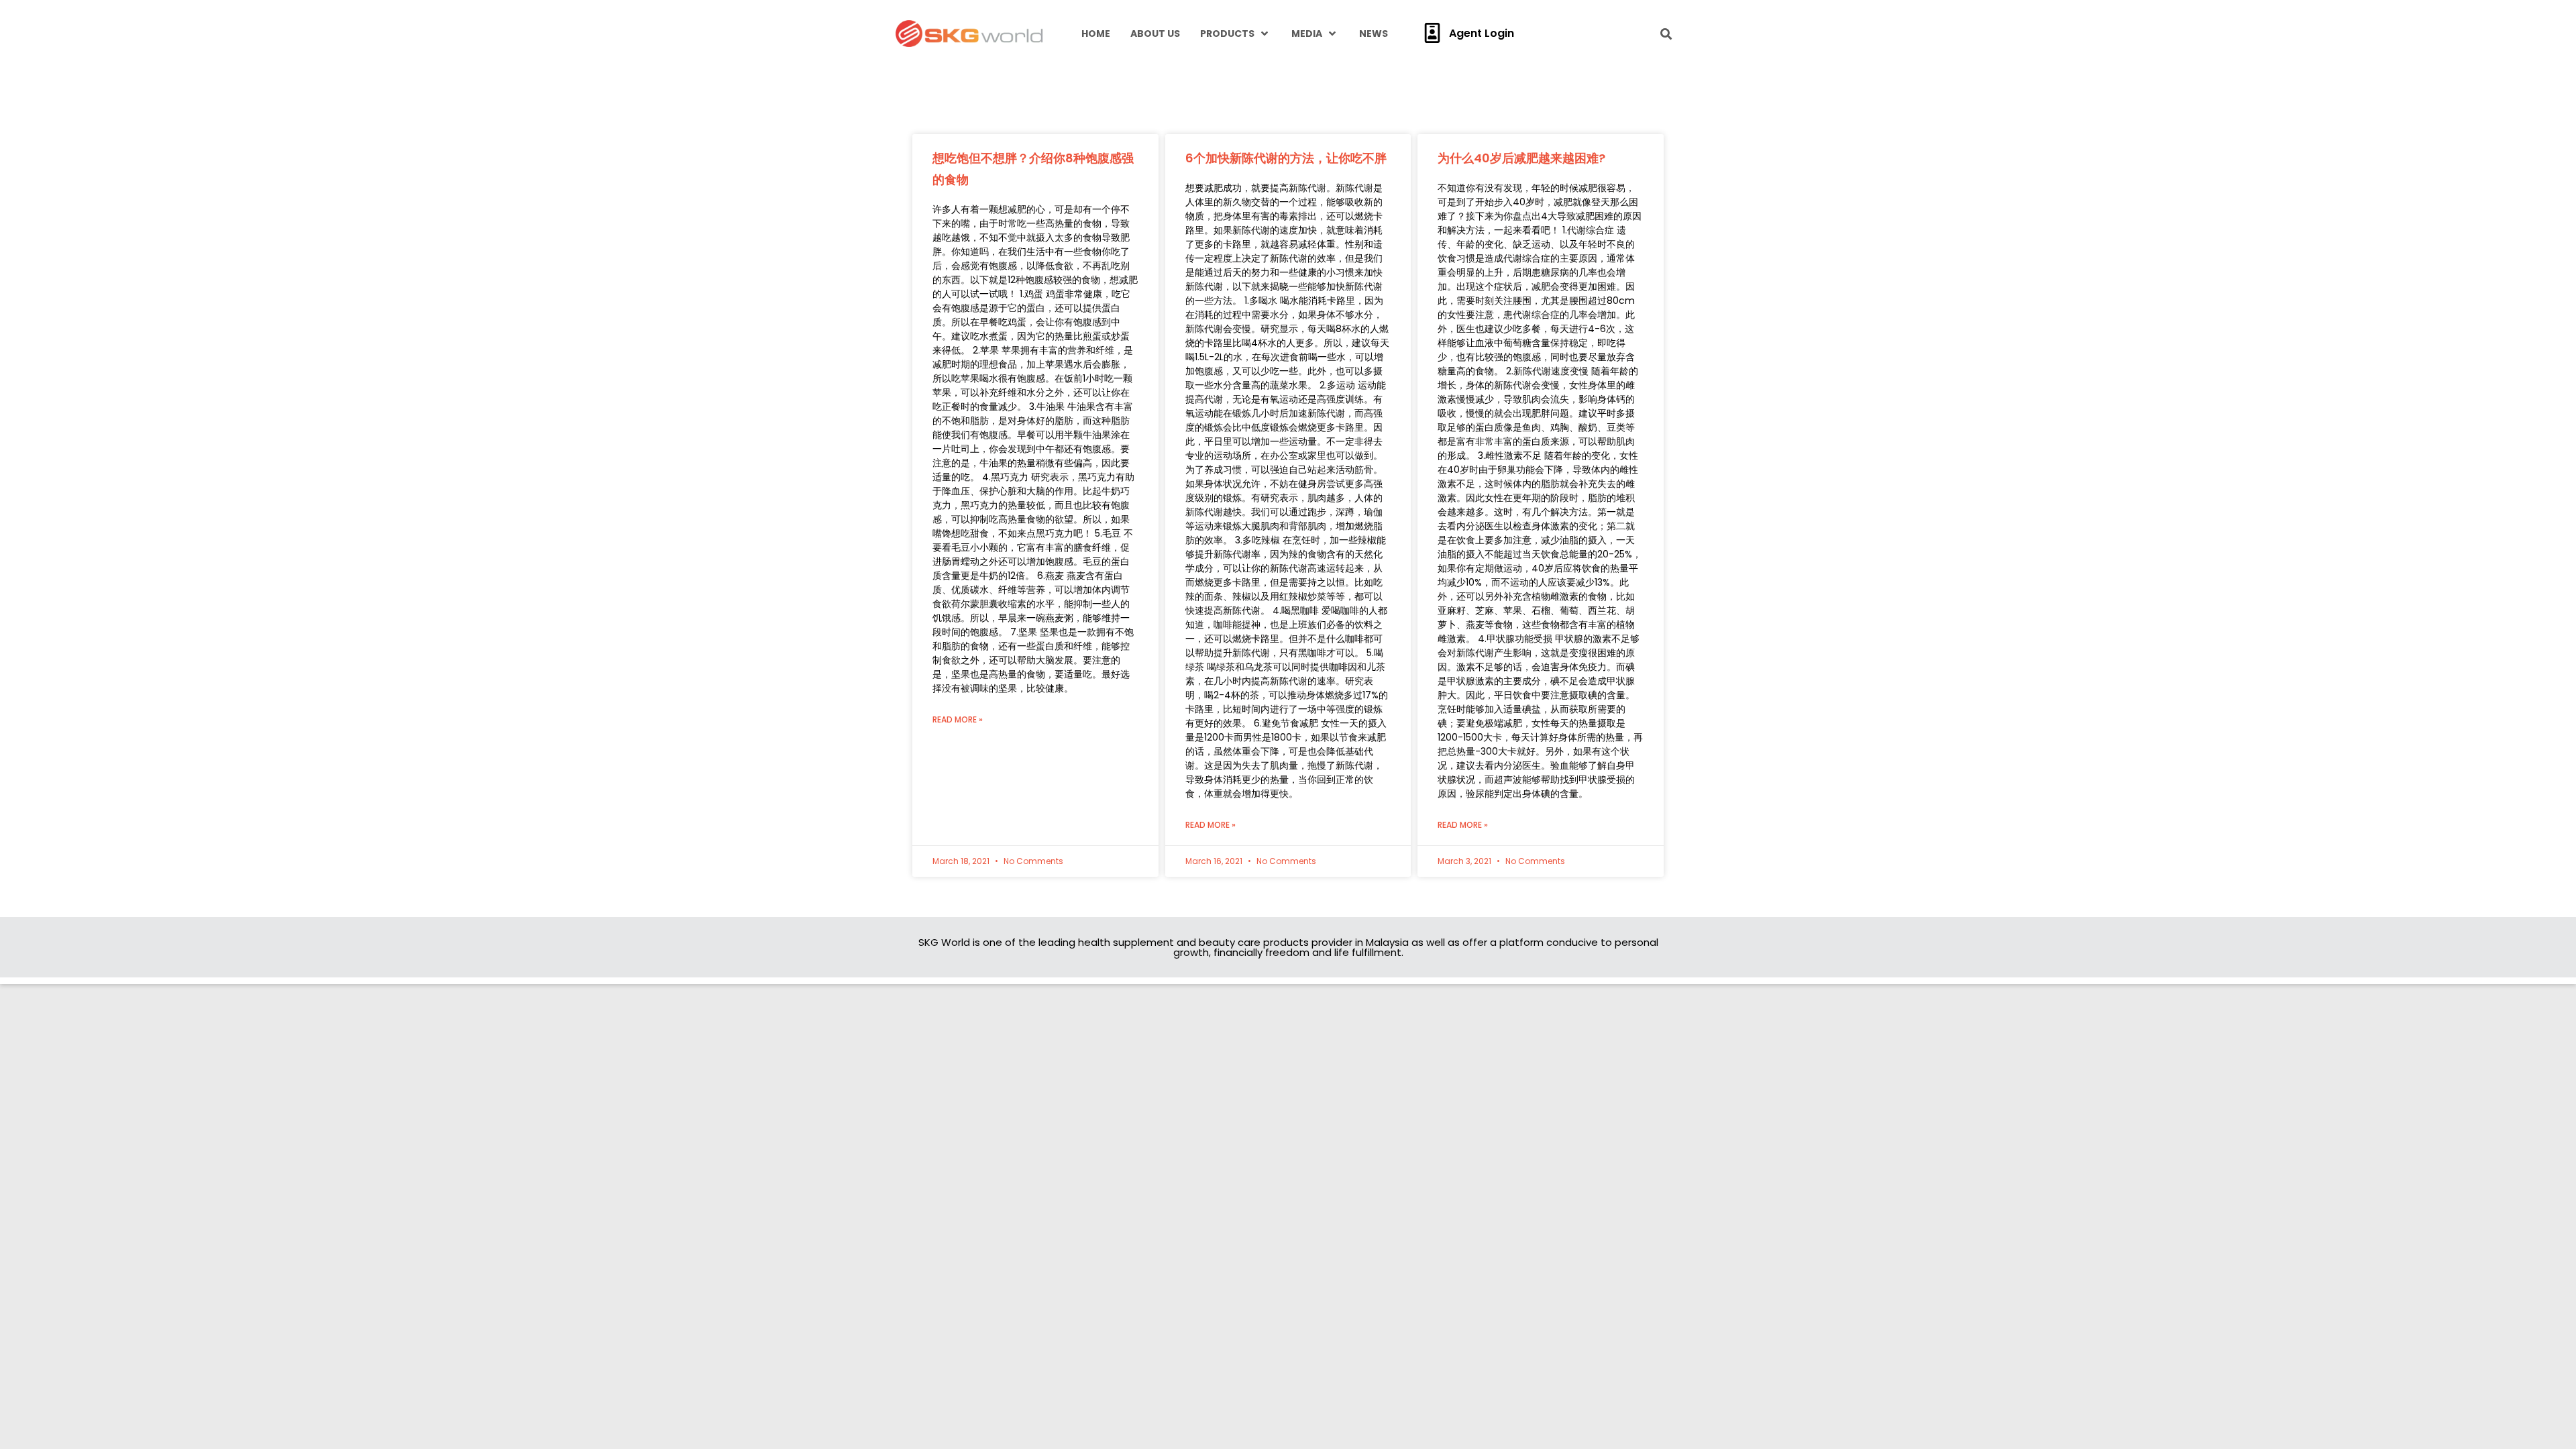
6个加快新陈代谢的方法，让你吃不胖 (1286, 158)
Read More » (958, 719)
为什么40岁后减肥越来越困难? (1521, 158)
